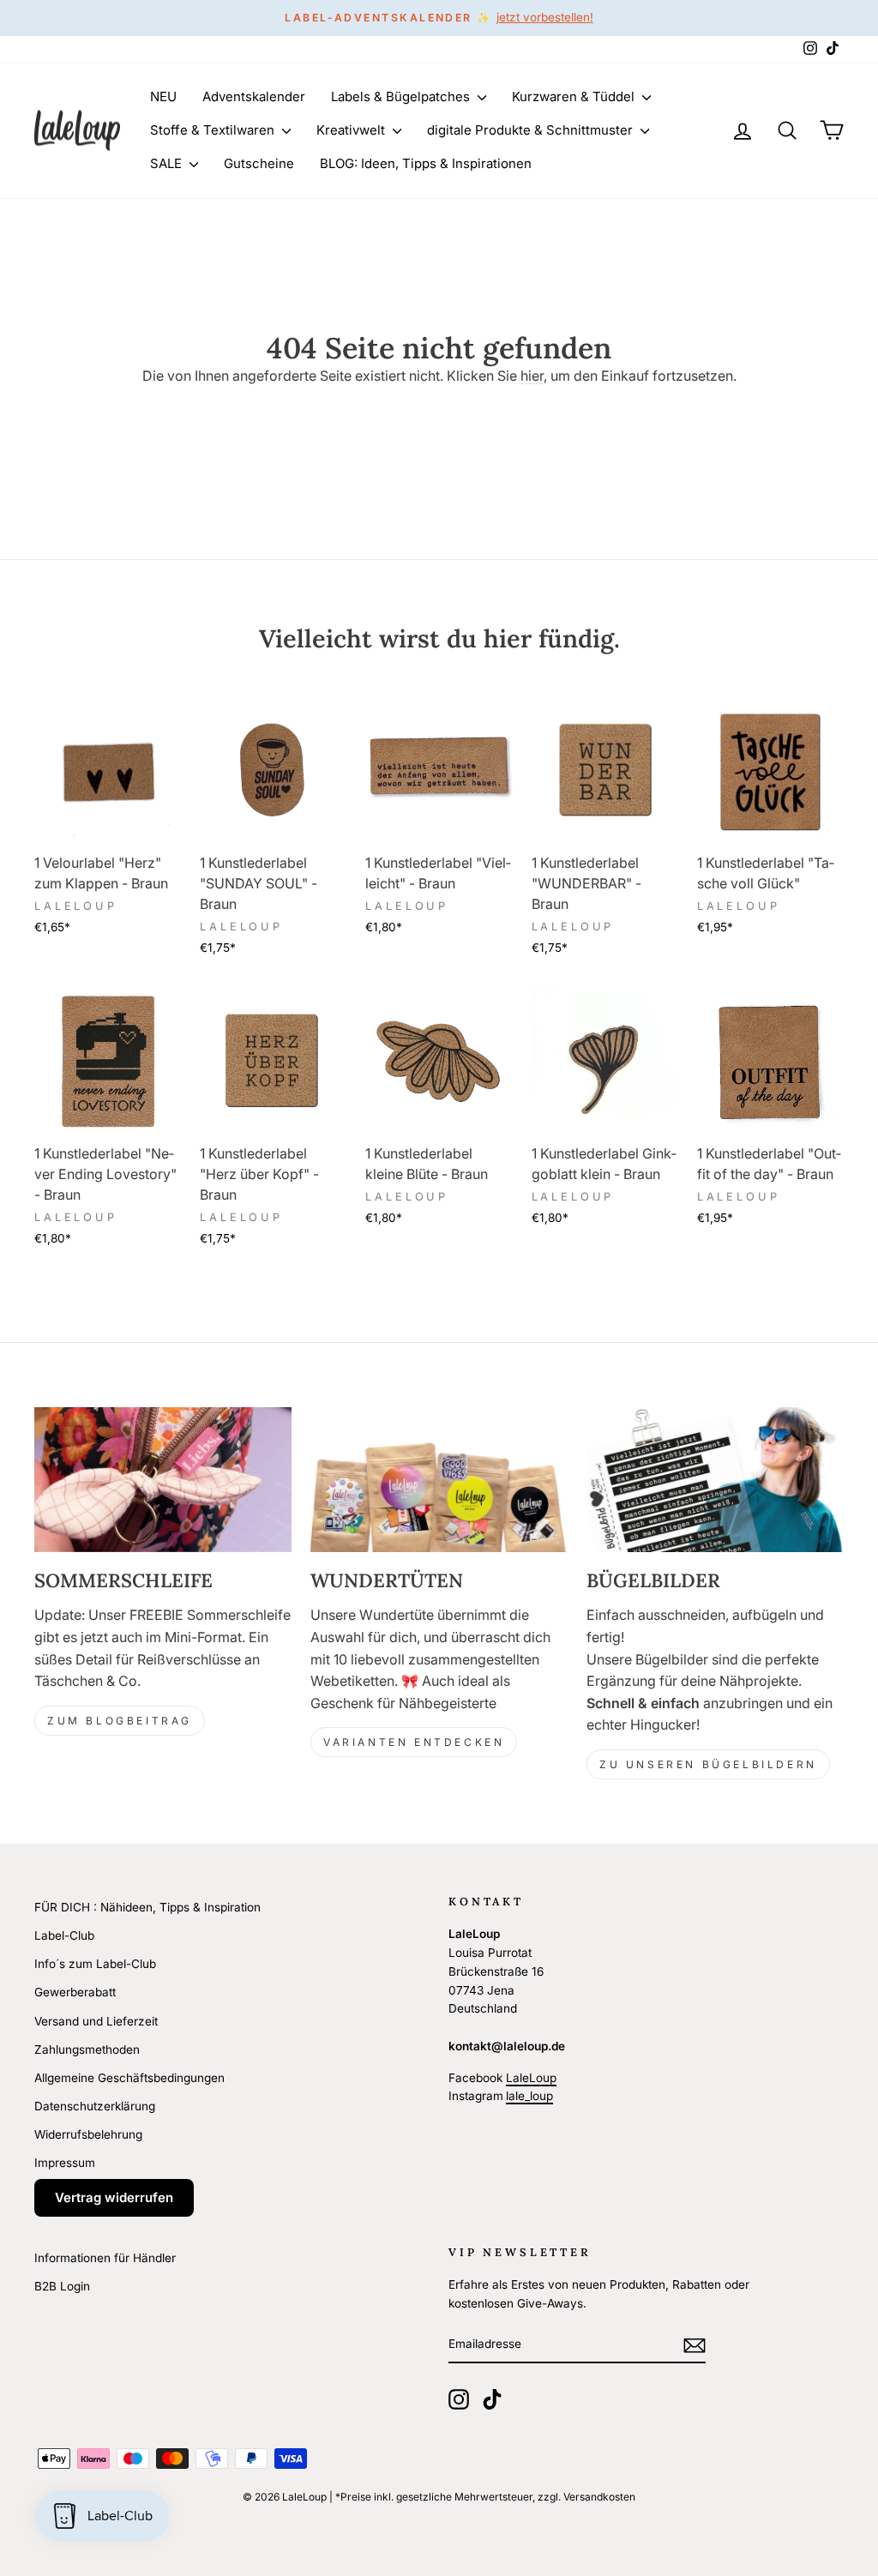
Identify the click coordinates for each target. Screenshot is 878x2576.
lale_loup (529, 2096)
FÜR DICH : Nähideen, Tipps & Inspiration (147, 1907)
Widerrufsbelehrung (88, 2134)
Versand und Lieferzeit (96, 2021)
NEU (163, 96)
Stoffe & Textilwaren (214, 130)
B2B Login (62, 2286)
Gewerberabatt (75, 1992)
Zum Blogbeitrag (120, 1721)
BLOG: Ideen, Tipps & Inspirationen (426, 163)
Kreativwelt (352, 130)
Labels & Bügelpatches (402, 96)
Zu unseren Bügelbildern (708, 1764)
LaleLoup (531, 2078)
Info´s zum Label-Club (95, 1964)
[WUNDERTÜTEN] (439, 1480)
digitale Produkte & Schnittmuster (532, 130)
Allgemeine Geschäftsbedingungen (129, 2078)
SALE (168, 163)
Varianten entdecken (414, 1742)
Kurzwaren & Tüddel (575, 96)
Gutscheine (259, 163)
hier (532, 376)
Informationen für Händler (105, 2258)
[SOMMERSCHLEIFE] (163, 1480)
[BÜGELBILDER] (715, 1480)
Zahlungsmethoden (87, 2049)
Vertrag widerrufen (114, 2197)
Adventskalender (254, 96)
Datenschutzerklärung (95, 2106)
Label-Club (64, 1935)
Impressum (65, 2163)
